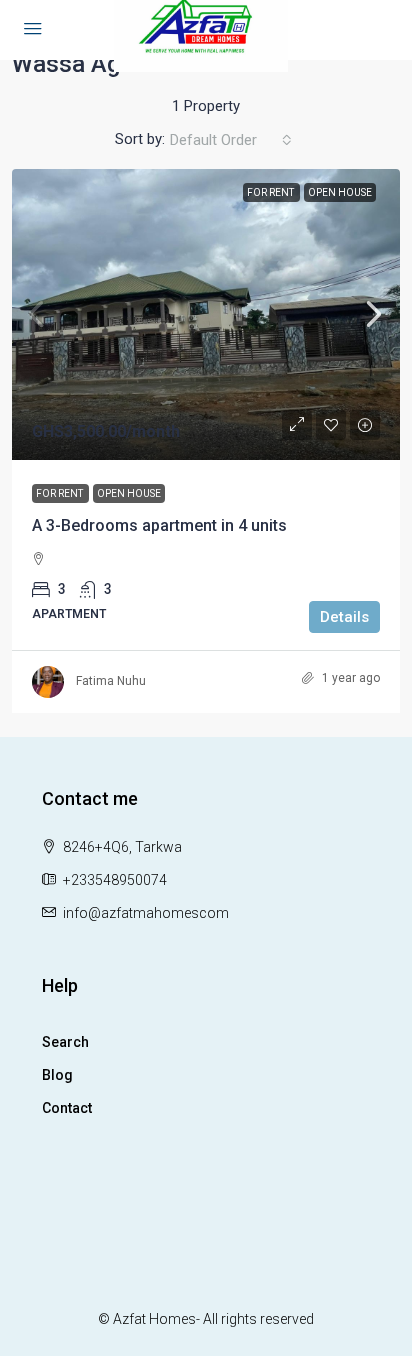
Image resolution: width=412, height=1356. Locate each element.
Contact (67, 1108)
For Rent (271, 192)
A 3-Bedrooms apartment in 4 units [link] (159, 525)
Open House (340, 192)
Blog (57, 1075)
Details (344, 617)
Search (65, 1042)
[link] (206, 314)
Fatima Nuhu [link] (111, 681)
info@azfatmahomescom (146, 913)
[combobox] (231, 140)
